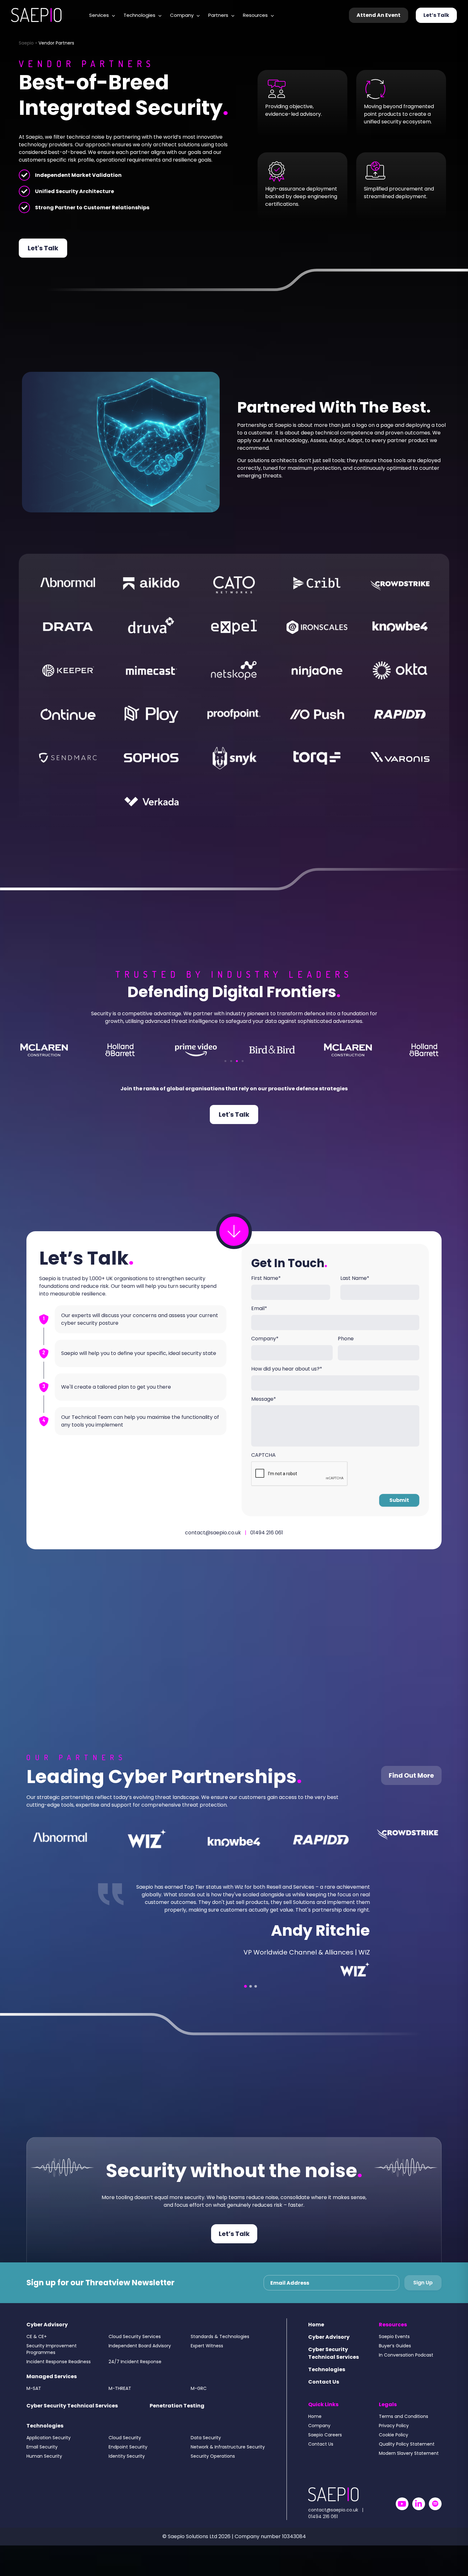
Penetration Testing (177, 2413)
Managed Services (52, 2384)
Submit (399, 1500)
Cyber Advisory (47, 2332)
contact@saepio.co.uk (213, 1533)
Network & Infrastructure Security (228, 2454)
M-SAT (34, 2396)
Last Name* (355, 1278)
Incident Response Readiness (59, 2369)
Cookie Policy (394, 2442)
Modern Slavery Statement (409, 2461)
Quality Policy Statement (407, 2452)
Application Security (49, 2445)
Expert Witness (207, 2353)
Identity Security (127, 2464)
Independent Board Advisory (140, 2353)
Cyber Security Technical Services (72, 2413)
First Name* (266, 1278)
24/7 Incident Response (135, 2369)
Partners (218, 15)
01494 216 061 (267, 1533)
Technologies (139, 15)
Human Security (44, 2464)
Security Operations (213, 2464)
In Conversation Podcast (406, 2363)
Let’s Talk (436, 15)
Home (316, 2332)
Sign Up (423, 2290)
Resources (255, 15)
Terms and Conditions (404, 2424)
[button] (225, 1061)
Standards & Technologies (220, 2344)
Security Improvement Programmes (52, 2357)
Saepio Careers (325, 2442)
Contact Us (324, 2389)
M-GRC (199, 2396)
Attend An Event (379, 15)
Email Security (42, 2454)
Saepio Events (394, 2344)
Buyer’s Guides (395, 2353)
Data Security (206, 2445)
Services (99, 15)
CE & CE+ (37, 2344)
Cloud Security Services (135, 2344)
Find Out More (411, 1775)
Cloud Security (125, 2445)
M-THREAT (120, 2396)
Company (182, 15)
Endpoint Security (128, 2454)
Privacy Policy (394, 2433)
